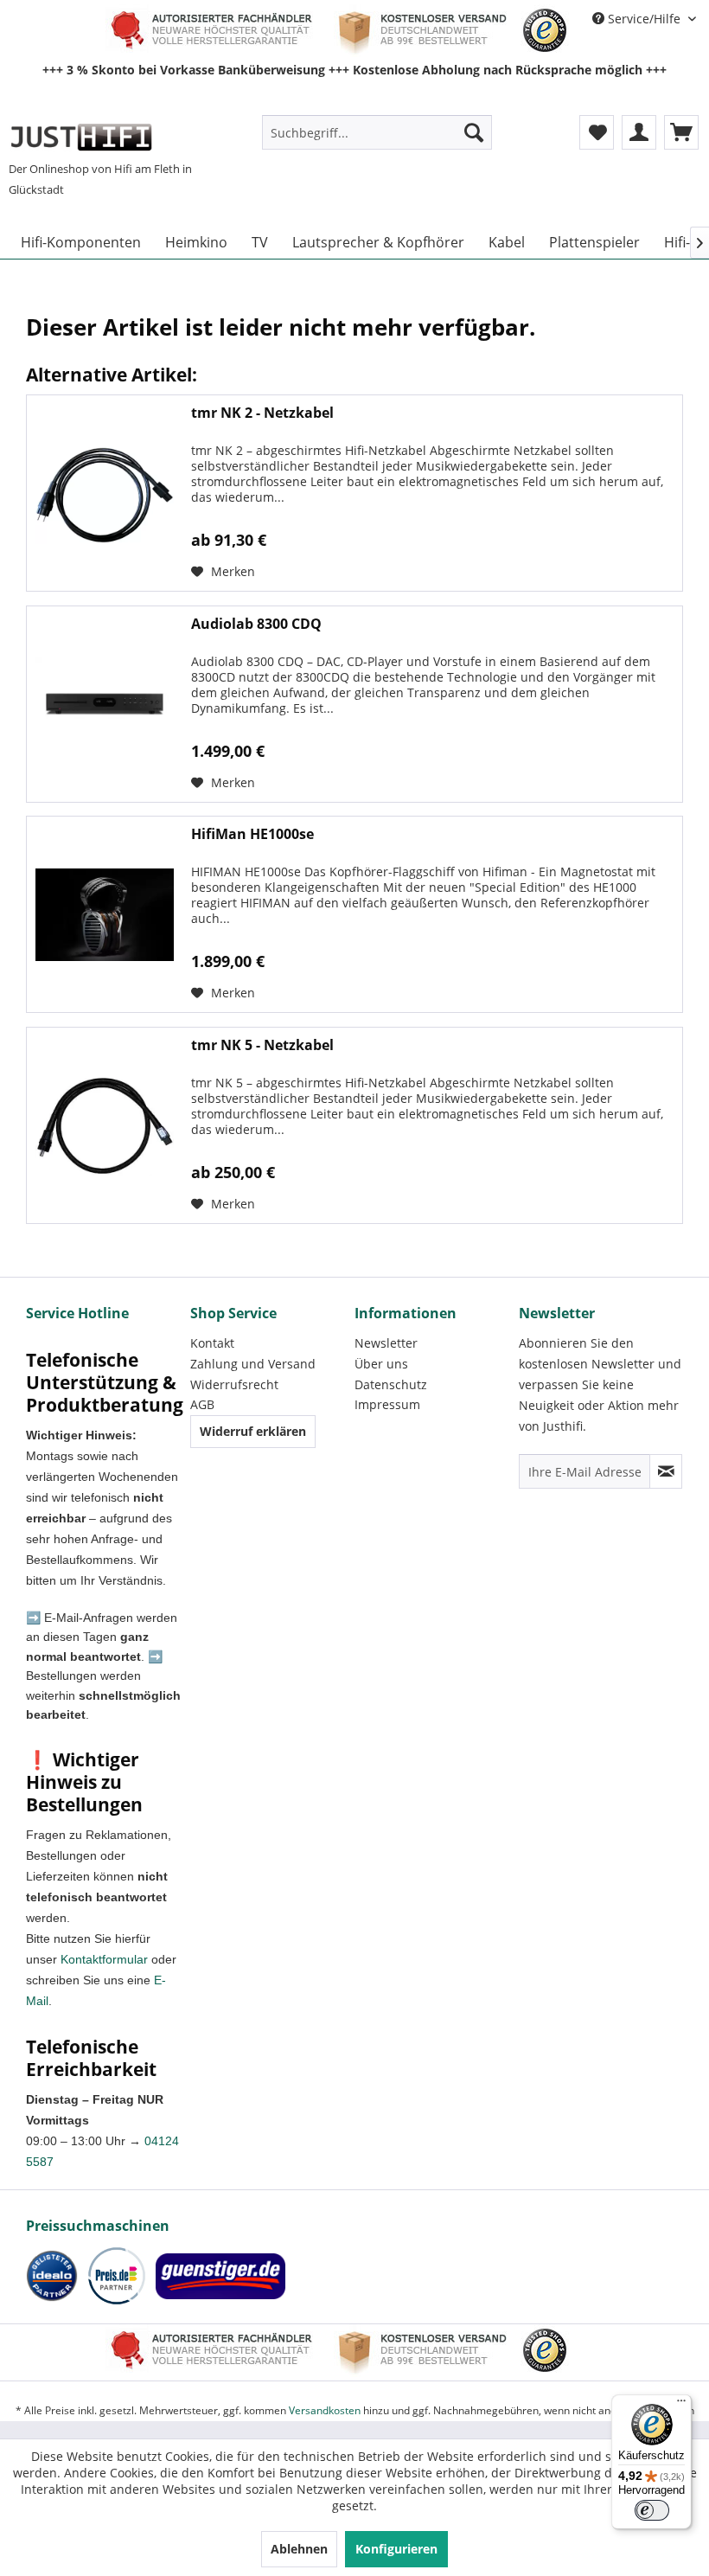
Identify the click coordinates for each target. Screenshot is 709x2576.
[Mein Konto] (639, 132)
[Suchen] (474, 132)
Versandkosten (325, 2410)
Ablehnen (299, 2549)
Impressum (387, 1404)
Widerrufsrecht (234, 1384)
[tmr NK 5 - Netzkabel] (105, 1125)
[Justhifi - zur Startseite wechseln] (81, 137)
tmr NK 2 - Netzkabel (262, 413)
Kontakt (212, 1343)
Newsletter (386, 1343)
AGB (202, 1404)
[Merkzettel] (597, 132)
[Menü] (681, 2405)
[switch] (652, 2510)
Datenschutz (391, 1384)
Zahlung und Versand (253, 1364)
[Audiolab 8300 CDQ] (105, 704)
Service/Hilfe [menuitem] (644, 19)
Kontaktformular (104, 1959)
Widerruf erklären (253, 1431)
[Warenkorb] (681, 132)
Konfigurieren (396, 2549)
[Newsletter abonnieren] (666, 1471)
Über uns (381, 1364)
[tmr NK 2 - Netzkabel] (105, 493)
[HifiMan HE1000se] (105, 914)
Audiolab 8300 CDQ (256, 624)
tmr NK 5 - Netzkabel (262, 1045)
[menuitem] (377, 132)
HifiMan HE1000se (252, 834)
